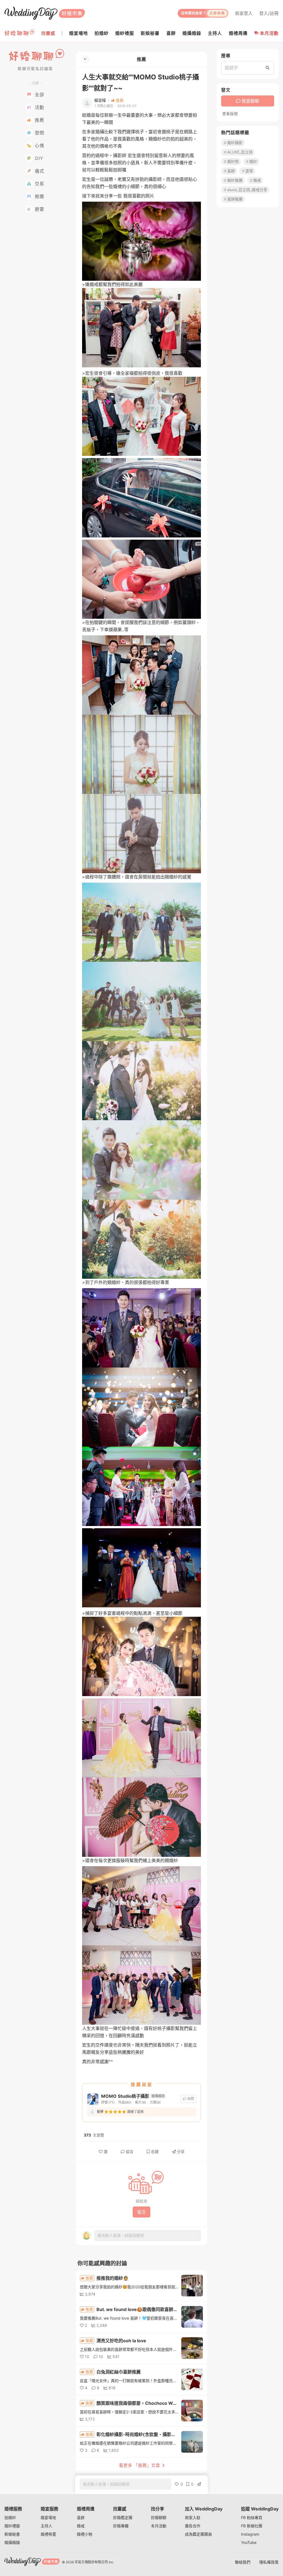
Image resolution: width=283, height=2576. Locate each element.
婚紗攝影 (235, 143)
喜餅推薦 (235, 199)
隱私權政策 (269, 2562)
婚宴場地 (48, 2517)
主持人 (46, 2526)
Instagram (250, 2534)
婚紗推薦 (235, 180)
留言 (130, 2152)
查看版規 (230, 114)
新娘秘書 (12, 2534)
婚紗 (253, 161)
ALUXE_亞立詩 (240, 152)
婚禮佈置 (48, 2534)
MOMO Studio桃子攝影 (125, 2096)
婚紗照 (233, 161)
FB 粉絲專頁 (252, 2517)
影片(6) (141, 2102)
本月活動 (269, 33)
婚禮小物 (85, 2534)
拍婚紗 (10, 2517)
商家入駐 (193, 2517)
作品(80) (125, 2102)
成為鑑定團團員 (198, 2534)
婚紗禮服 (12, 2526)
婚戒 (257, 180)
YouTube (249, 2542)
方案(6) (155, 2102)
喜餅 (231, 171)
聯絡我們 (243, 2562)
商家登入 (244, 13)
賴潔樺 (100, 100)
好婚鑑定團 (123, 2517)
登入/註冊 (269, 13)
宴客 (249, 171)
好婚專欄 (121, 2526)
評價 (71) (108, 2102)
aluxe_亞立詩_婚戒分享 (247, 190)
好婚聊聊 (159, 2517)
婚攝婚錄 (12, 2542)
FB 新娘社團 (252, 2526)
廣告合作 (193, 2526)
